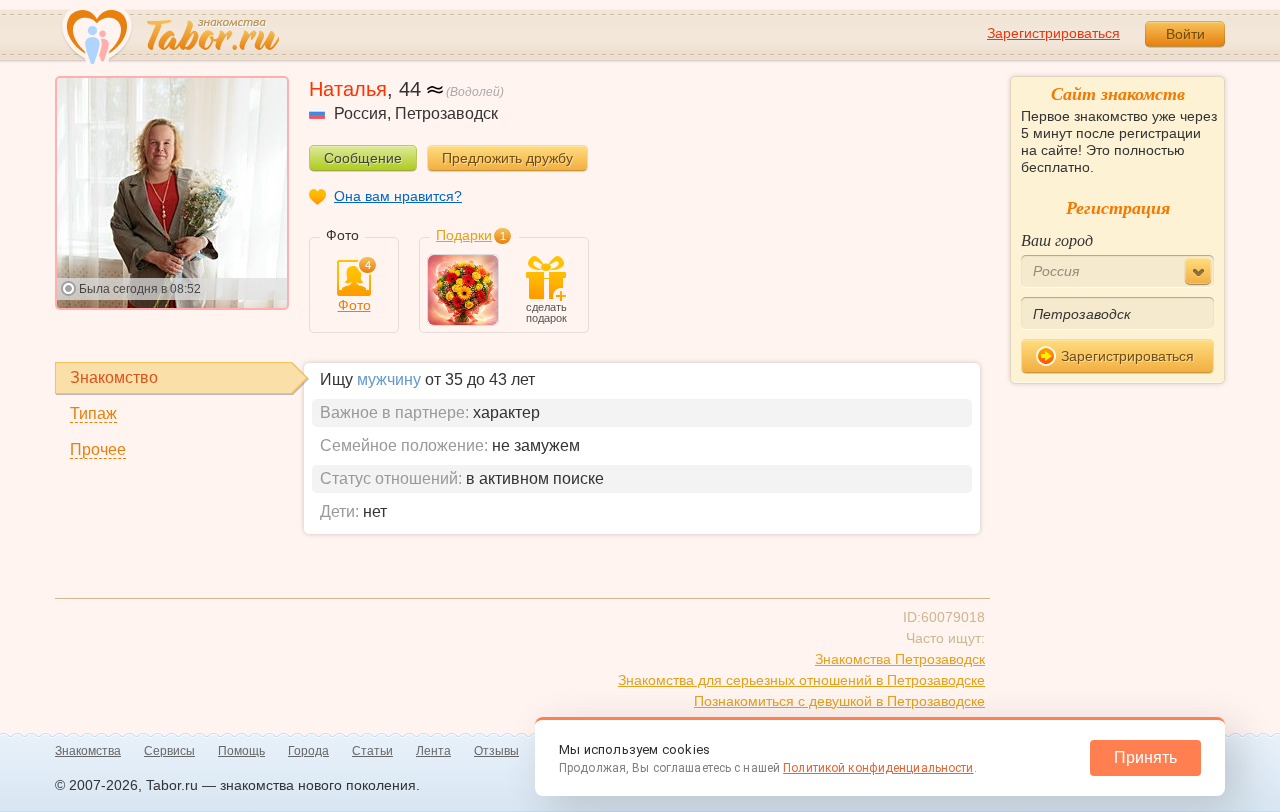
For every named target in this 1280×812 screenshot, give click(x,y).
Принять (1145, 757)
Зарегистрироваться (1053, 33)
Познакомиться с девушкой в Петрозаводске (839, 701)
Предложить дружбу (507, 158)
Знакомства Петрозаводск (900, 659)
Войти (1185, 34)
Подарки (464, 235)
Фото (354, 286)
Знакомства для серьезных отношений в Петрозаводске (801, 680)
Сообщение (363, 158)
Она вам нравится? (398, 196)
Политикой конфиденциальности (878, 768)
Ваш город (1057, 239)
